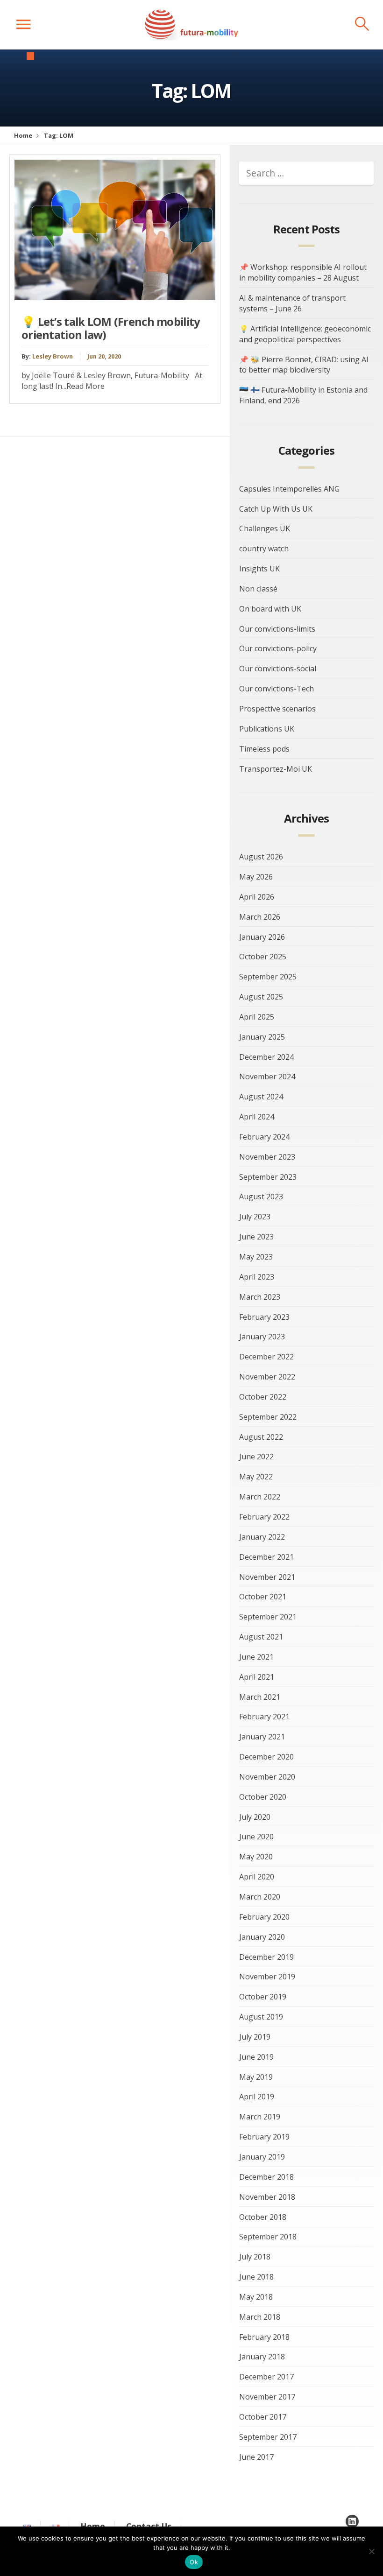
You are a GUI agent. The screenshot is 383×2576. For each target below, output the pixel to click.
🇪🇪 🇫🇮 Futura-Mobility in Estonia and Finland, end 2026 (303, 395)
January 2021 (262, 1737)
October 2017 (263, 2417)
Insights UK (259, 569)
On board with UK (270, 609)
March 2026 (260, 917)
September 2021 (268, 1617)
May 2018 (256, 2297)
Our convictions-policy (278, 648)
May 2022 (256, 1477)
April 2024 (257, 1117)
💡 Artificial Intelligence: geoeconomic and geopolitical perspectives (305, 334)
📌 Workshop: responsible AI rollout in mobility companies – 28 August (303, 272)
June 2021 (256, 1657)
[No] (371, 2551)
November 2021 (267, 1577)
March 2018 (260, 2317)
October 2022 (263, 1397)
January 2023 (262, 1337)
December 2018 (266, 2177)
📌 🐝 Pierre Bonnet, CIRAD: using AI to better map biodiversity (304, 365)
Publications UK (267, 729)
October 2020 (263, 1797)
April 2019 (257, 2097)
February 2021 (264, 1717)
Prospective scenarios (277, 709)
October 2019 (263, 1997)
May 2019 (256, 2077)
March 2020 (260, 1897)
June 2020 (256, 1837)
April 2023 (257, 1277)
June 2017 (256, 2457)
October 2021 (263, 1597)
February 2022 (264, 1517)
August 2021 (261, 1637)
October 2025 (263, 957)
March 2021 (260, 1697)
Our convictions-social (278, 669)
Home (23, 135)
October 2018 (263, 2217)
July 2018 (255, 2257)
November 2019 (267, 1977)
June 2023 (256, 1237)
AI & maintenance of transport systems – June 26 (292, 303)
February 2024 (264, 1137)
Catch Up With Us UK (276, 509)
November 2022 (267, 1377)
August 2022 (261, 1437)
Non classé (258, 589)
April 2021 (257, 1677)
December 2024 (266, 1057)
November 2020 (267, 1777)
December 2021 (266, 1557)
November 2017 (267, 2397)
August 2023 (261, 1197)
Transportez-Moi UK (276, 769)
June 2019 (256, 2057)
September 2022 (268, 1417)
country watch (264, 549)
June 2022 (256, 1457)
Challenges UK (265, 528)
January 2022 (262, 1537)
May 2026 (256, 877)
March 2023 (260, 1297)
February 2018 (264, 2337)
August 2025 (261, 997)
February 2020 (264, 1917)
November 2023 (267, 1157)
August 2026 (261, 857)
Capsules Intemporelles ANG (289, 489)
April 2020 (257, 1877)
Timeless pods (264, 749)
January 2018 (262, 2357)
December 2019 (266, 1957)
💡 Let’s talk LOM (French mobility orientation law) (111, 328)
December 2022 (266, 1357)
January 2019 (262, 2157)
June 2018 (256, 2277)
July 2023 (255, 1217)
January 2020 (262, 1937)
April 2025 (257, 1017)
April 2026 (257, 897)
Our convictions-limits (277, 629)
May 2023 (256, 1257)
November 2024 (267, 1077)
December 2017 (266, 2377)
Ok (194, 2562)
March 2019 (260, 2117)
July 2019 (255, 2037)
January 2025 (262, 1037)
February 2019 (264, 2137)
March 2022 (260, 1497)
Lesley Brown (53, 356)
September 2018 (268, 2237)
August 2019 (261, 2017)
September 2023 (268, 1177)
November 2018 (267, 2197)
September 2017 (268, 2437)
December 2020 (266, 1757)
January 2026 (262, 937)
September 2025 (268, 977)
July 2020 (255, 1817)
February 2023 (264, 1317)
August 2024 (261, 1097)
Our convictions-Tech (277, 689)
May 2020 (256, 1857)
